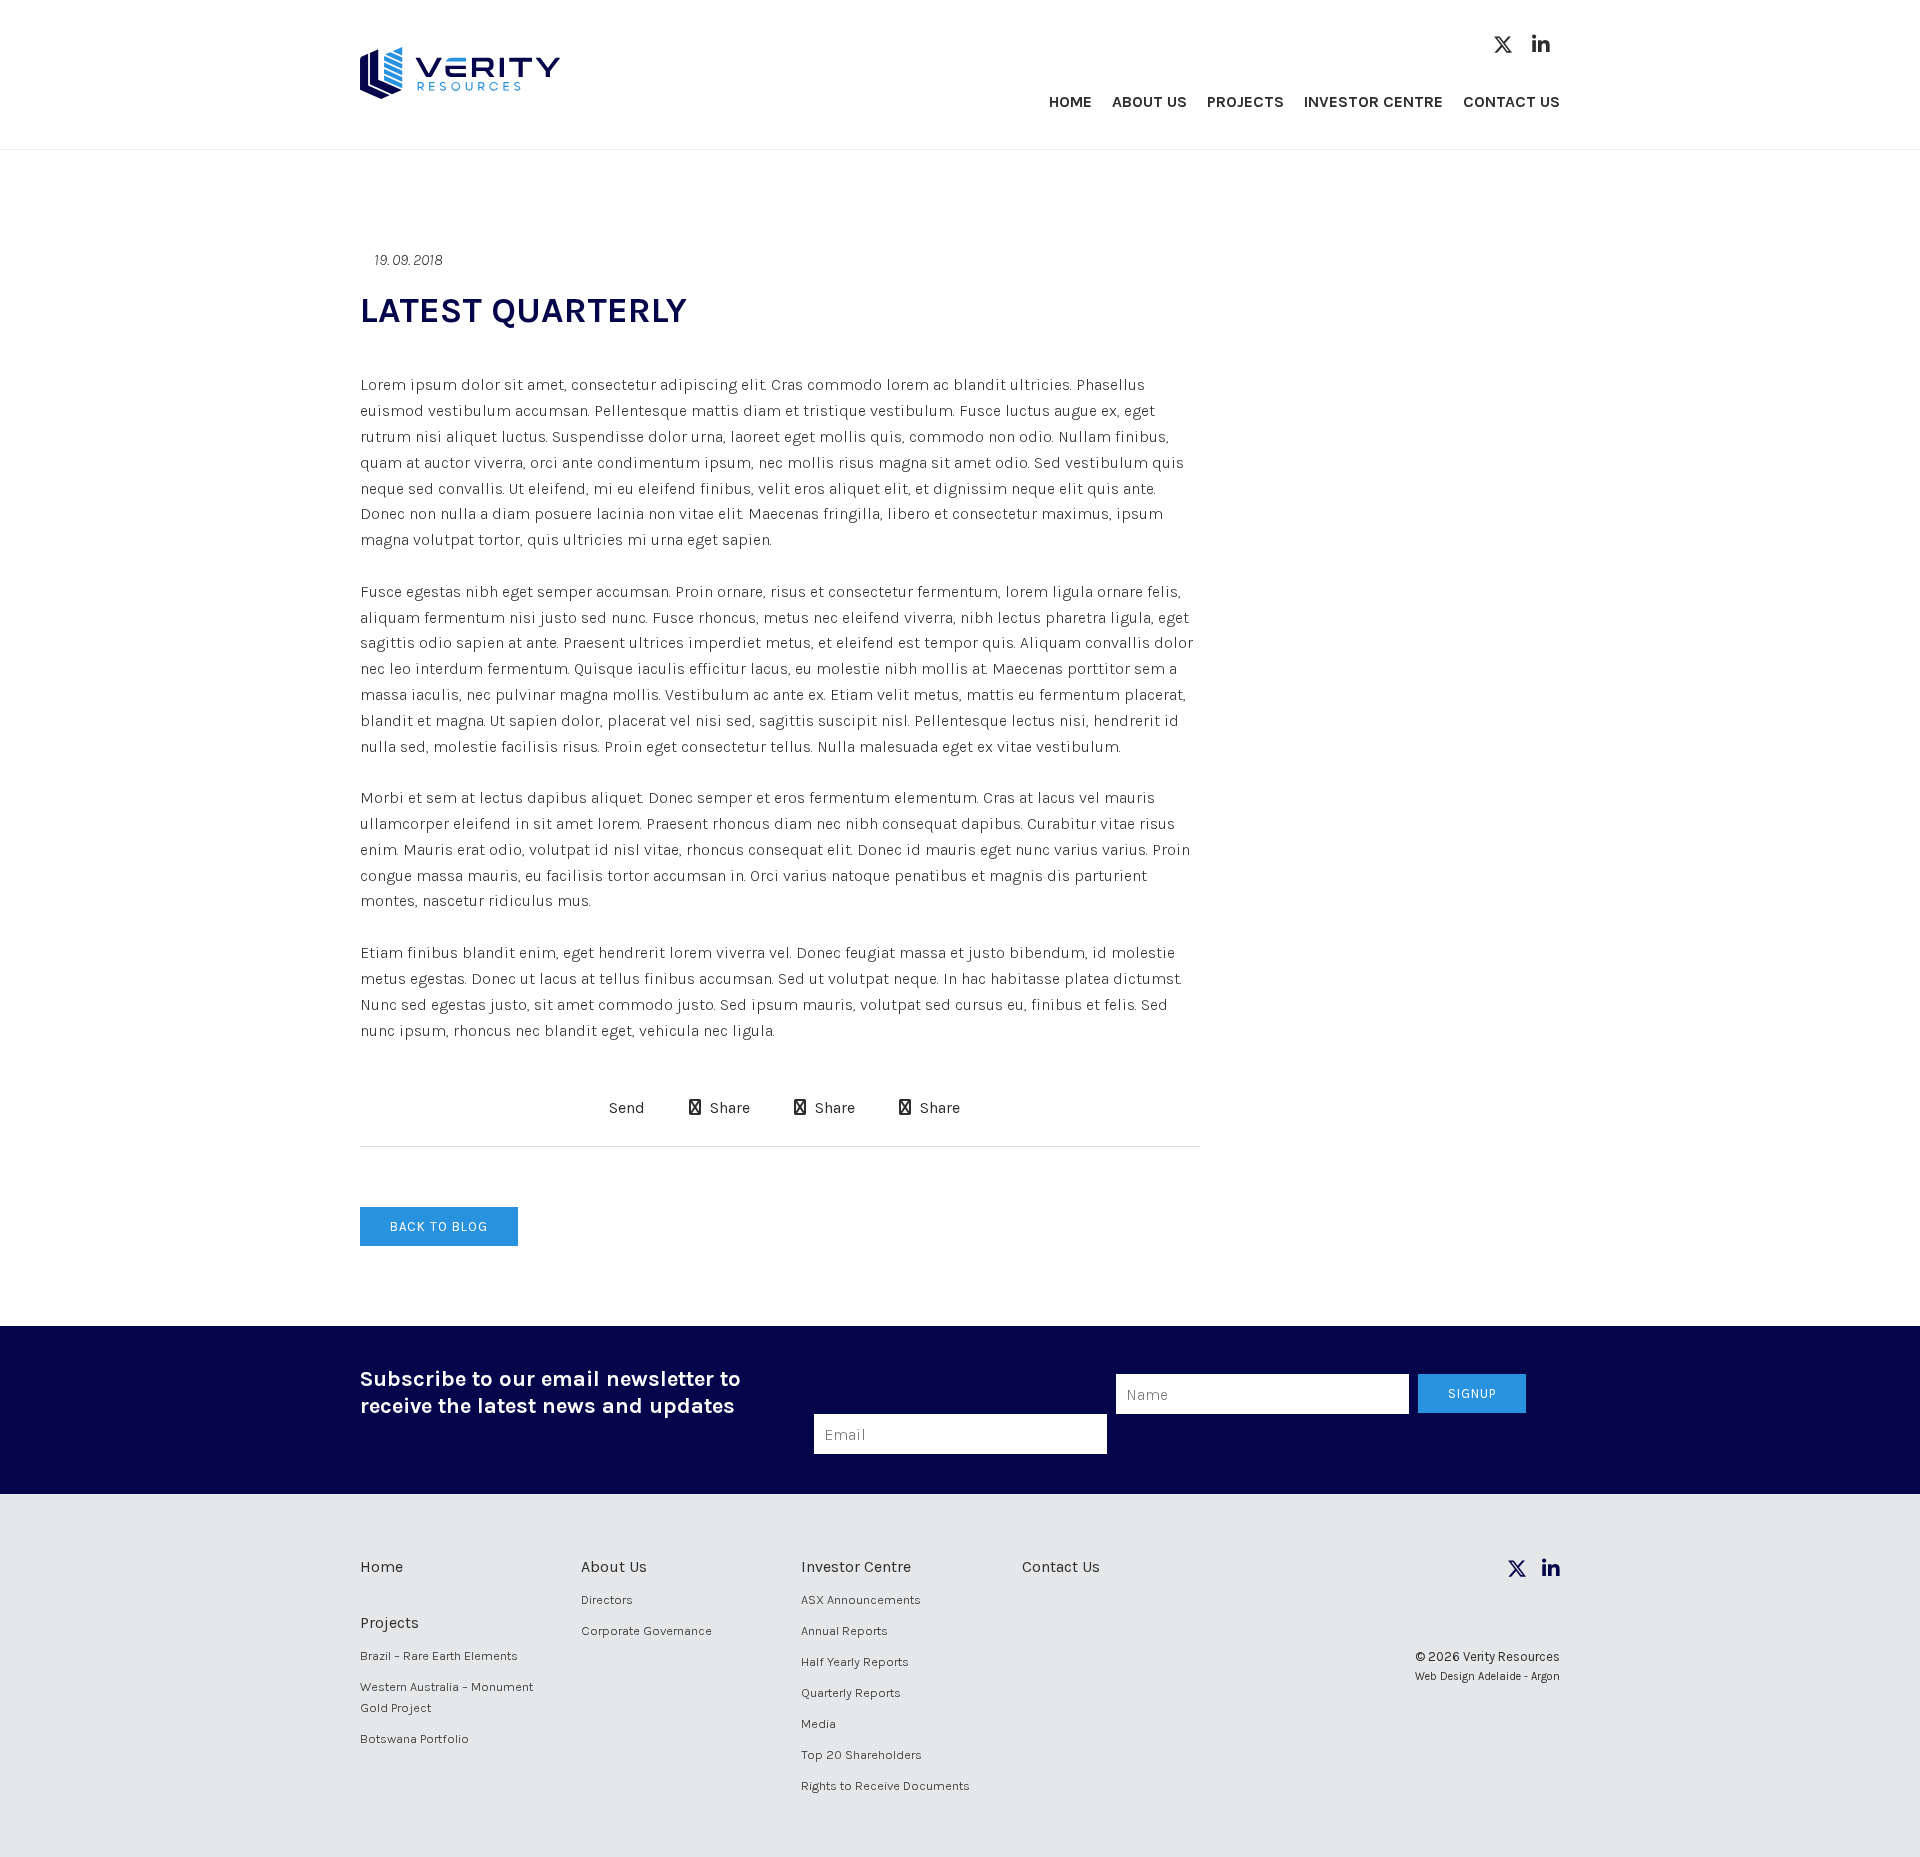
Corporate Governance (646, 1630)
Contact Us (1511, 101)
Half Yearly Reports (855, 1661)
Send (625, 1108)
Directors (607, 1599)
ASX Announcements (861, 1599)
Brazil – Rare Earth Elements (439, 1655)
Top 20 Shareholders (861, 1754)
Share (728, 1107)
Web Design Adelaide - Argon (1487, 1676)
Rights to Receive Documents (885, 1785)
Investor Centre (1373, 101)
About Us (1149, 101)
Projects (1245, 101)
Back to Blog (439, 1226)
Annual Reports (844, 1630)
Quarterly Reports (851, 1692)
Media (818, 1723)
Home (1070, 101)
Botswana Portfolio (414, 1738)
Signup (1472, 1393)
